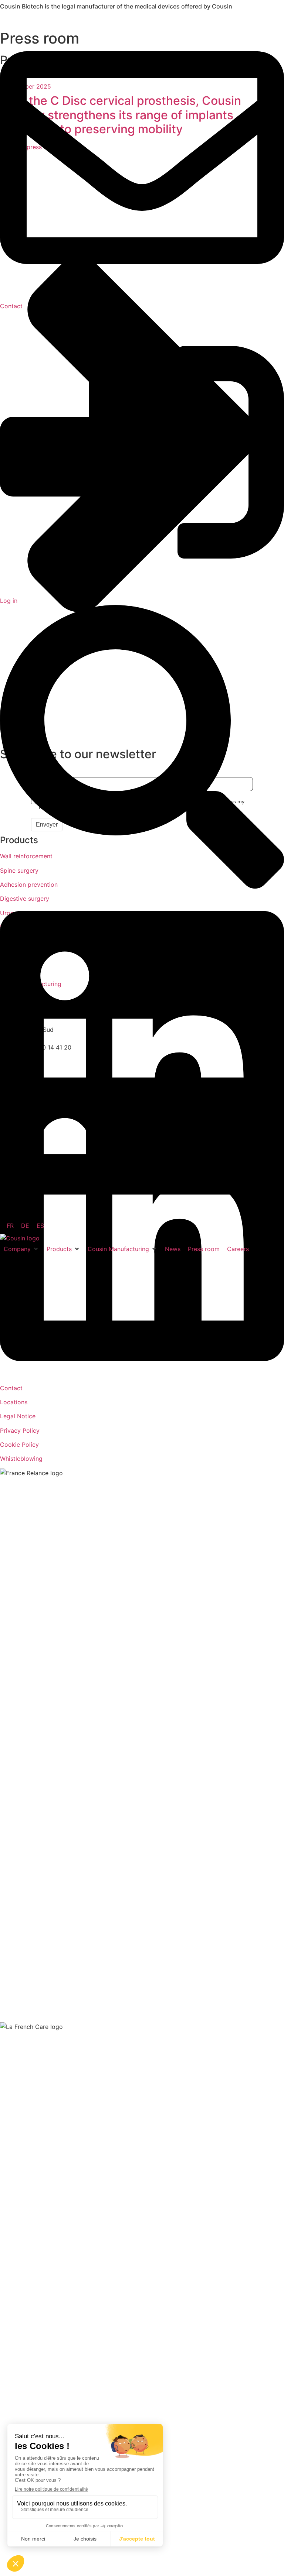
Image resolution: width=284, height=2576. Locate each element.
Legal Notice (18, 1416)
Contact (11, 1388)
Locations (14, 1402)
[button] (21, 1249)
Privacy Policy (20, 1430)
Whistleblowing (21, 1459)
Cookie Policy (19, 1445)
